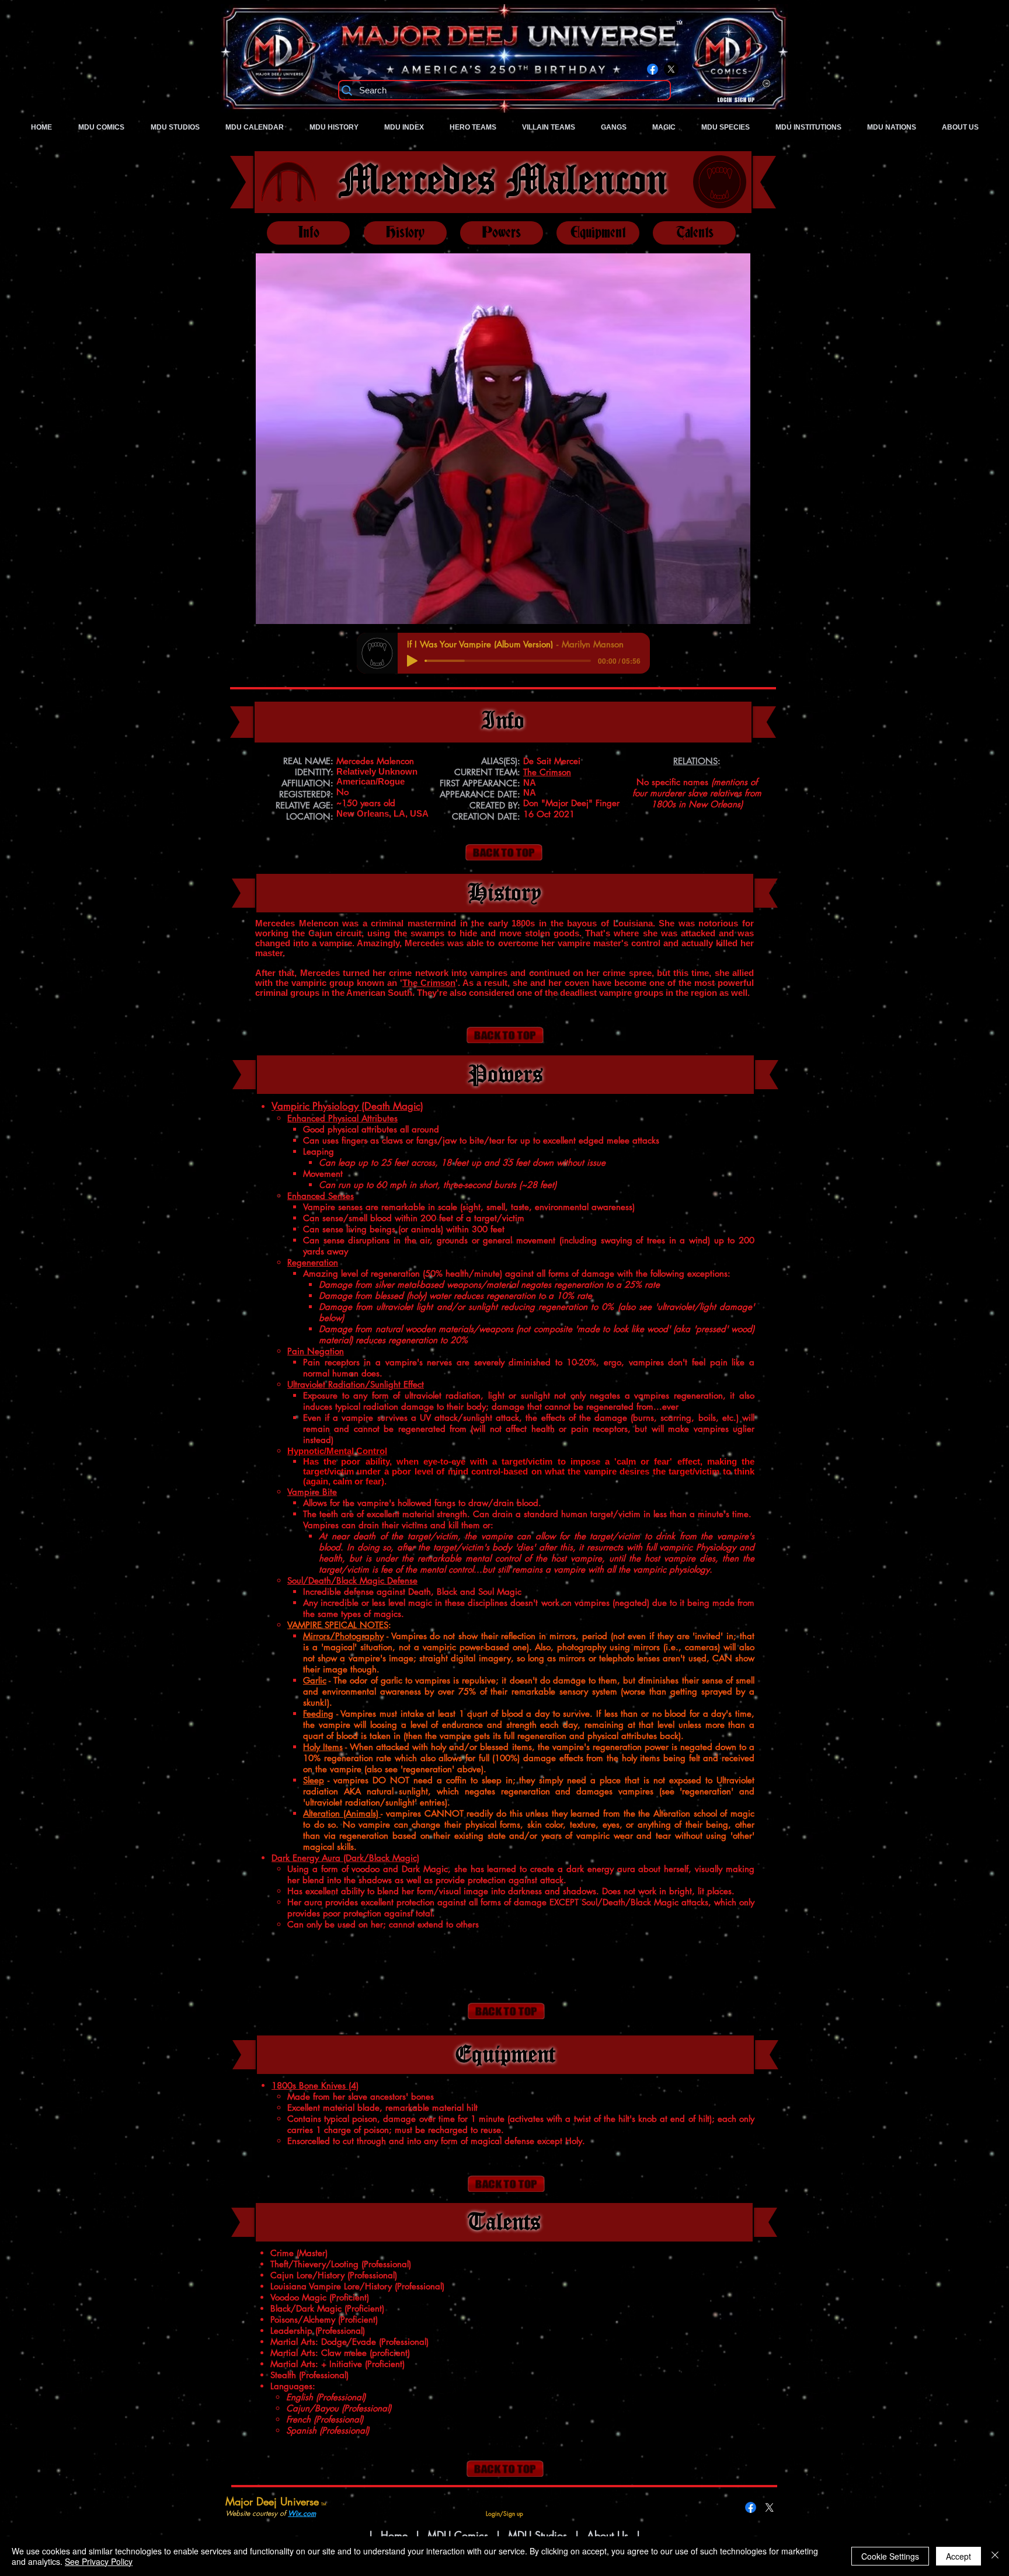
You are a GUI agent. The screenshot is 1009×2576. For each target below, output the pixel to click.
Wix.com (302, 2513)
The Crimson (429, 983)
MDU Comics (458, 2535)
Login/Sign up (736, 100)
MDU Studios (537, 2535)
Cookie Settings (890, 2556)
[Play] (412, 661)
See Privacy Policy (99, 2561)
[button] (503, 439)
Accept (958, 2556)
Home (394, 2535)
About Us (609, 2535)
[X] (671, 69)
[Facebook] (653, 69)
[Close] (995, 2556)
